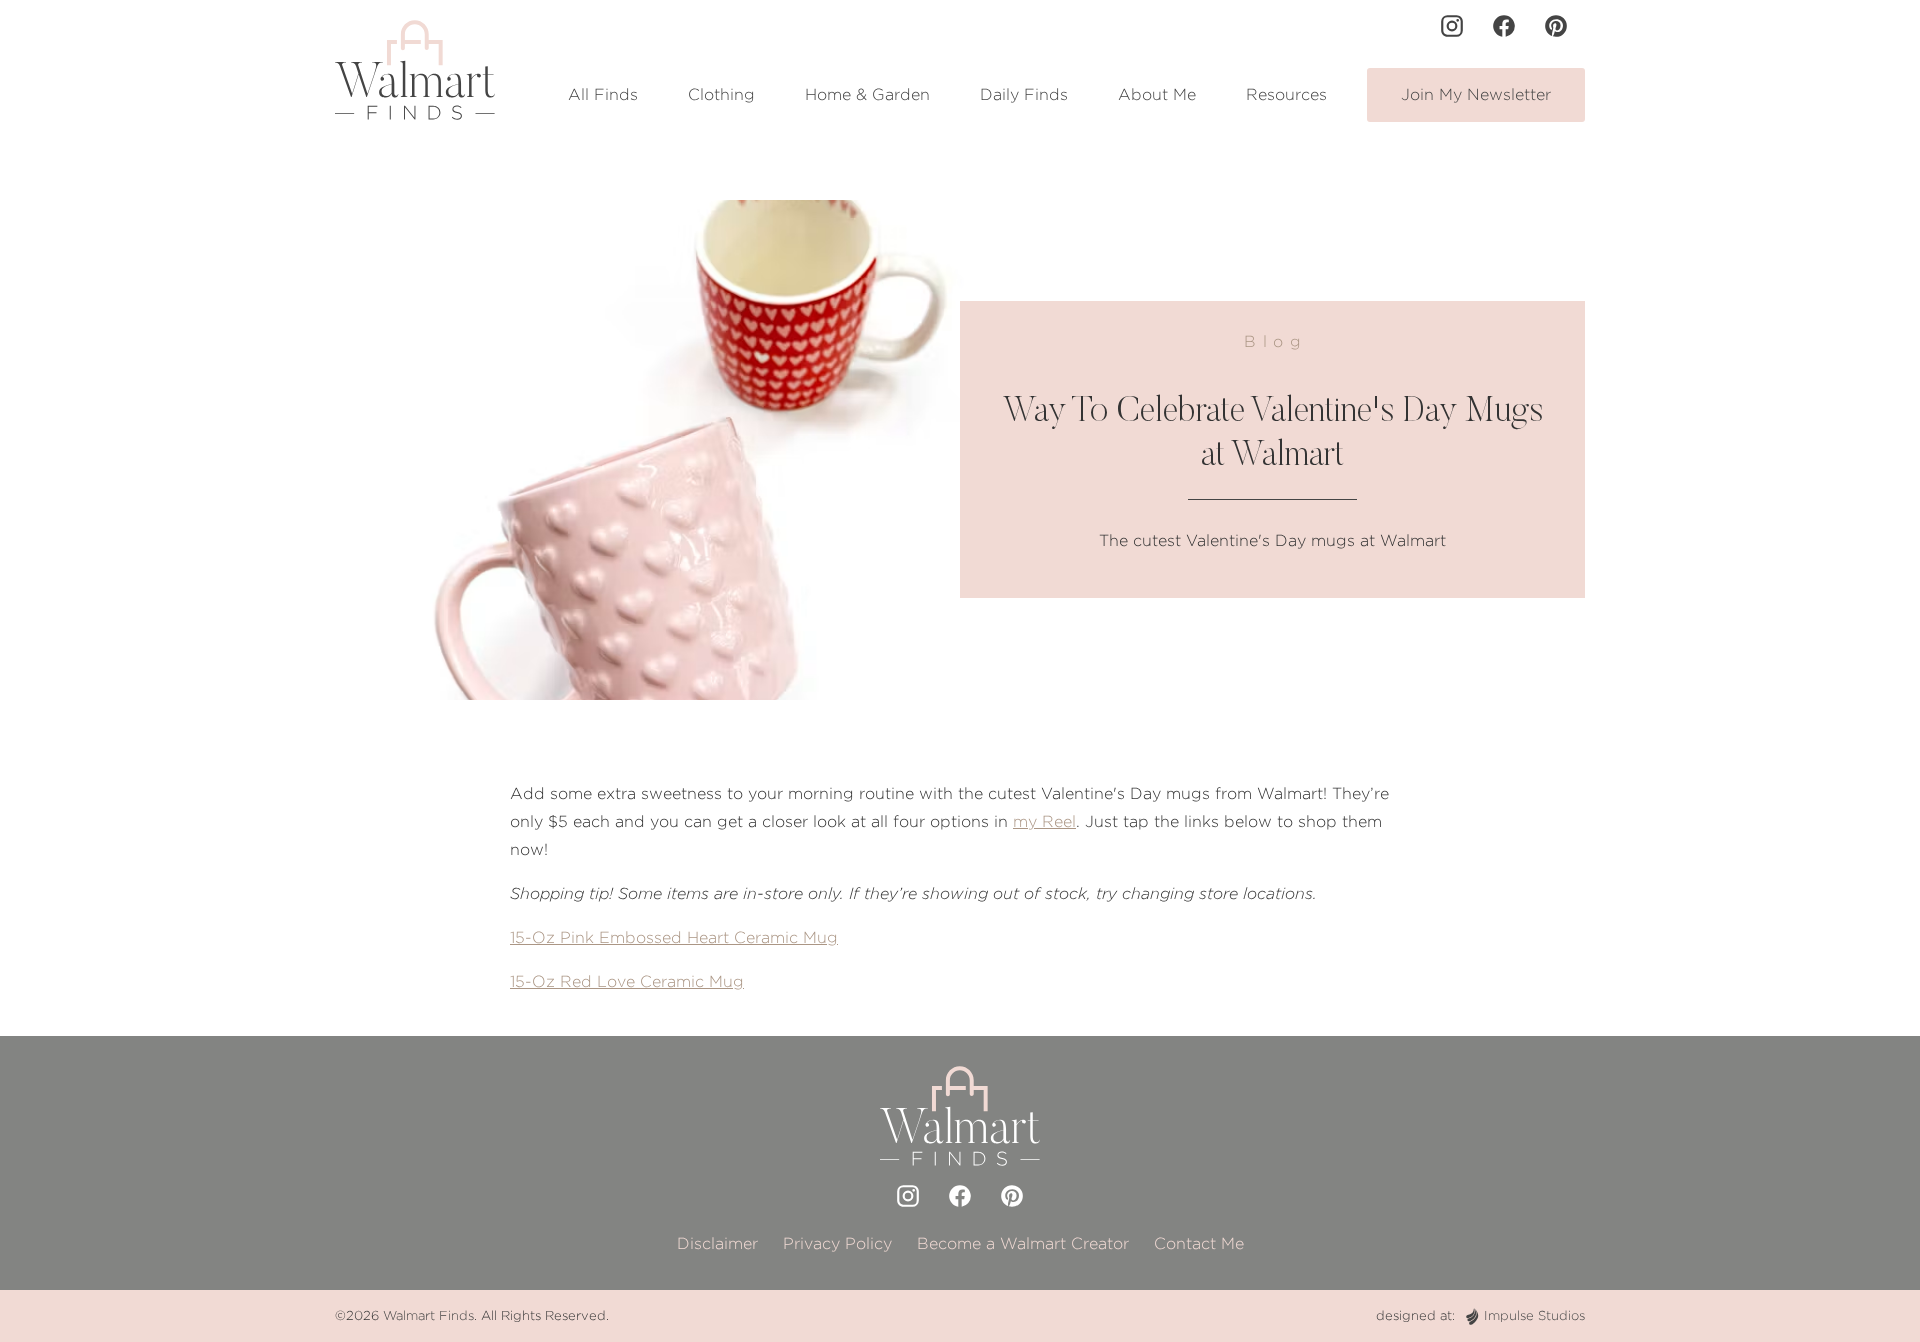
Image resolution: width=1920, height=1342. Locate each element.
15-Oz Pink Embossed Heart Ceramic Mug (674, 937)
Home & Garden (867, 94)
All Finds (603, 94)
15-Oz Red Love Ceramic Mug (627, 981)
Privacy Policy (837, 1243)
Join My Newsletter (1476, 94)
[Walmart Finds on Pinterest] (1556, 26)
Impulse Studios (1534, 1315)
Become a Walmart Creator (1023, 1243)
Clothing (721, 94)
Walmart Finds (428, 1315)
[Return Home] (415, 70)
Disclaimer (717, 1243)
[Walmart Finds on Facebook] (1504, 26)
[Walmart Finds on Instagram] (1452, 26)
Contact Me (1199, 1243)
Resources (1286, 94)
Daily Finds (1024, 94)
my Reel (1044, 821)
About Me (1157, 94)
